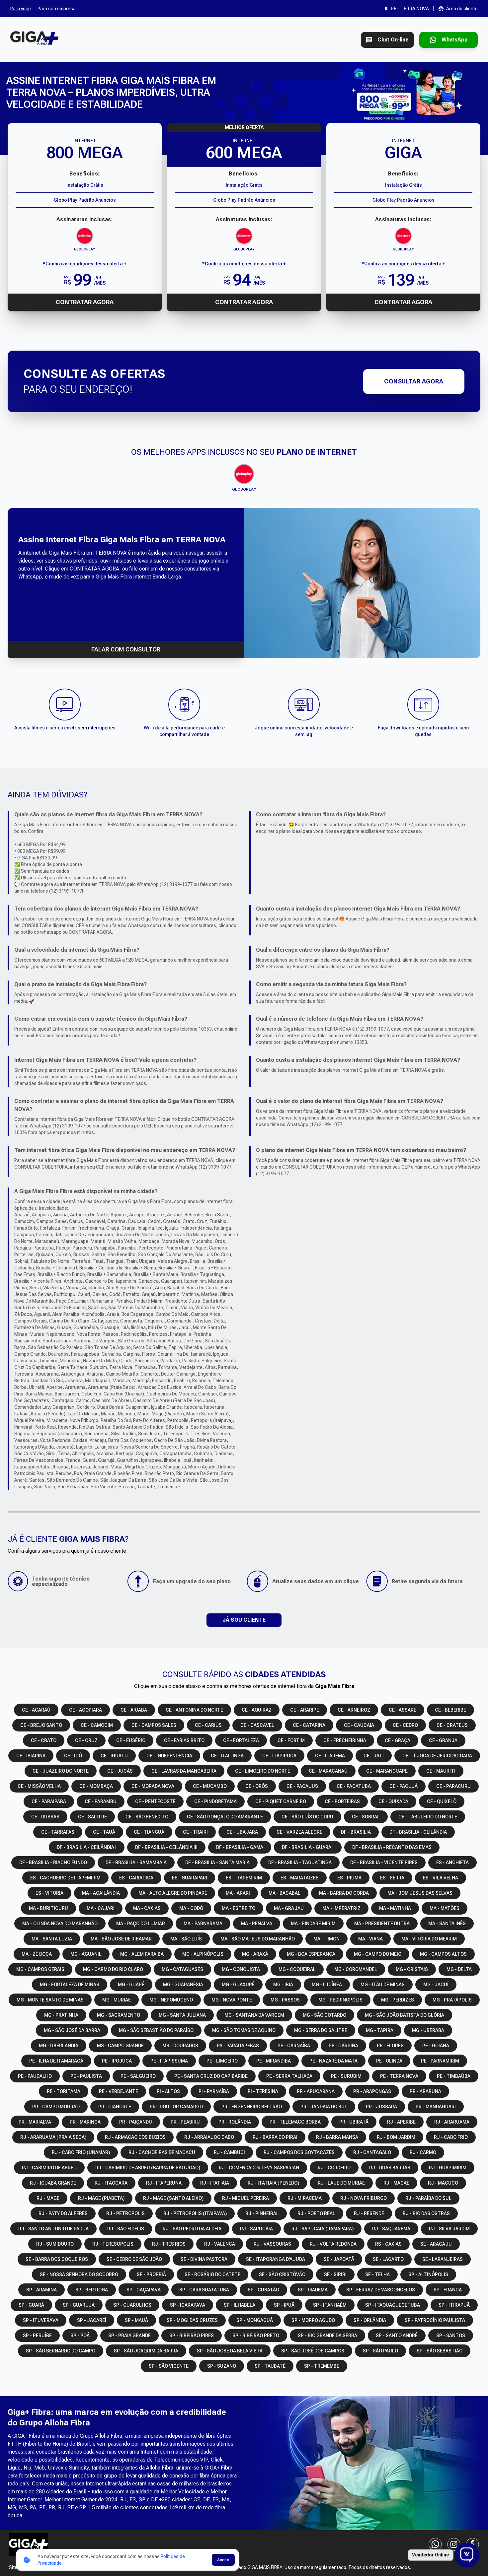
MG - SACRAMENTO (119, 2015)
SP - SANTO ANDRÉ (397, 2336)
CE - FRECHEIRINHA (345, 1740)
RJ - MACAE (396, 2183)
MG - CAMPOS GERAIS (40, 1969)
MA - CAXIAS (147, 1908)
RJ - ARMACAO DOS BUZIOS (135, 2137)
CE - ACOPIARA (85, 1710)
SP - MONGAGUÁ (255, 2320)
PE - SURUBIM (346, 2076)
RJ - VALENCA (220, 2244)
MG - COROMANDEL (356, 1969)
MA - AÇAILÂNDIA (101, 1893)
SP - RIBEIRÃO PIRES (192, 2336)
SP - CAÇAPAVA (144, 2290)
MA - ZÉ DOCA (37, 1954)
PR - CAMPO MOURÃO (56, 2107)
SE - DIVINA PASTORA (204, 2259)
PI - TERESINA (263, 2091)
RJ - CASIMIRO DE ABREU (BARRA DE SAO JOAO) (148, 2168)
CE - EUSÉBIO (131, 1740)
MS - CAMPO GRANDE (120, 2046)
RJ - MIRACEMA (305, 2198)
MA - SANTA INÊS (447, 1924)
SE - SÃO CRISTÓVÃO (282, 2274)
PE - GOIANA (436, 2046)
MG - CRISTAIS (412, 1969)
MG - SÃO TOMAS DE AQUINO (244, 2030)
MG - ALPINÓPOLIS (203, 1954)
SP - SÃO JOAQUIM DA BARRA (146, 2351)
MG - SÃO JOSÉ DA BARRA (72, 2030)
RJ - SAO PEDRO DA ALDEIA (192, 2229)
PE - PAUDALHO (35, 2076)
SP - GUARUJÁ (79, 2305)
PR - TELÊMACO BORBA (295, 2122)
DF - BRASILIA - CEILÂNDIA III (166, 1847)
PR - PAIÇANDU (136, 2122)
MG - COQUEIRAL (297, 1969)
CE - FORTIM (291, 1740)
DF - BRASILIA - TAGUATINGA (300, 1863)
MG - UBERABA (428, 2030)
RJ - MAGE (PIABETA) (101, 2198)
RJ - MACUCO (443, 2183)
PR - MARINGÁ (85, 2122)
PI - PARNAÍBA (214, 2091)
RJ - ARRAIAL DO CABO (209, 2137)
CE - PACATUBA (354, 1786)
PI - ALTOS (168, 2091)
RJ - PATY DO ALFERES (63, 2213)
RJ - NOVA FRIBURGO (364, 2198)
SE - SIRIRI (335, 2274)
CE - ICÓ (73, 1756)
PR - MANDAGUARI (436, 2107)
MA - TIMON (326, 1939)
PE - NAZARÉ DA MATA (333, 2061)
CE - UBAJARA (242, 1832)
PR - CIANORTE (115, 2107)
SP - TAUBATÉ (270, 2366)
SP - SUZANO (222, 2366)
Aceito (223, 2560)
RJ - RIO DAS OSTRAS (426, 2213)
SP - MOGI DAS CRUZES (192, 2320)
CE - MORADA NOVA (153, 1786)
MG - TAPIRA (380, 2030)
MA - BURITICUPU (48, 1908)
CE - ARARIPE (305, 1710)
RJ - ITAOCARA (111, 2183)
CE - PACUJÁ (404, 1786)
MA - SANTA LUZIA (52, 1939)
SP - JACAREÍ (92, 2320)
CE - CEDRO (405, 1725)
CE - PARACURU (453, 1786)
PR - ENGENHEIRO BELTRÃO (252, 2107)
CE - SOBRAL (366, 1817)
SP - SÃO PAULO (380, 2351)
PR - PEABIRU (185, 2122)
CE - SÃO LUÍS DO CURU (307, 1817)
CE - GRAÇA (398, 1740)
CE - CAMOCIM (97, 1725)
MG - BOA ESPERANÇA (311, 1954)
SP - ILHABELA (240, 2305)
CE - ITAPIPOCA (279, 1756)
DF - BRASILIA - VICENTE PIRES (384, 1863)
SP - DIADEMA (313, 2290)
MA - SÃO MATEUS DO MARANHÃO (258, 1939)
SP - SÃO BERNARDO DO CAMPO (61, 2351)
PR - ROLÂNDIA (235, 2122)
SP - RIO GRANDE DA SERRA (327, 2336)
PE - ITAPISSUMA (169, 2061)
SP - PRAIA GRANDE (129, 2336)
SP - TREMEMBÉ (322, 2366)
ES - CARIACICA (136, 1878)
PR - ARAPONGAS (372, 2091)
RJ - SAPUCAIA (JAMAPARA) (323, 2229)
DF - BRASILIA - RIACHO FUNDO (53, 1863)
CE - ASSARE (403, 1710)
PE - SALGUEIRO (138, 2076)
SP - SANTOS (451, 2336)
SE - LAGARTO (388, 2259)
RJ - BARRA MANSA (337, 2137)
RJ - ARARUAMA (452, 2122)
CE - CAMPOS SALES (154, 1725)
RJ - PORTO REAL (316, 2213)
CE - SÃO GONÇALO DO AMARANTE (225, 1817)
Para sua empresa (57, 9)
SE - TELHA (377, 2274)
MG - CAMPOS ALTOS (443, 1954)
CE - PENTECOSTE (155, 1801)
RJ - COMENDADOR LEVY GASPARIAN (259, 2168)
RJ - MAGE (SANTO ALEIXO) (173, 2198)
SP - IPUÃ (284, 2305)
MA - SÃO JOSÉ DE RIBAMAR (121, 1939)
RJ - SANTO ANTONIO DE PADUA (53, 2229)
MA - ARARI (238, 1893)
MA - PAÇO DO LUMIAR (141, 1924)
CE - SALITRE (92, 1817)
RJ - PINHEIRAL (262, 2213)
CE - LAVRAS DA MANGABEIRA (184, 1771)
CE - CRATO (44, 1740)
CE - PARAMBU (101, 1801)
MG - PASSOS (285, 2000)
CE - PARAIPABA (49, 1801)
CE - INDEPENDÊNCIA (169, 1756)
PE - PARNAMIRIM (440, 2061)
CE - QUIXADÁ (393, 1801)
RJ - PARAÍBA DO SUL (428, 2198)
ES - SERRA (392, 1878)
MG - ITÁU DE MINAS (383, 1985)
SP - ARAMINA (41, 2290)
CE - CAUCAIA (359, 1725)
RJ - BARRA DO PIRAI (275, 2137)
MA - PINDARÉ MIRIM (313, 1924)
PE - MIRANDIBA (274, 2061)
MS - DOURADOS (180, 2046)
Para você (21, 9)
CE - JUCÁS (120, 1771)
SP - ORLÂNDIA (370, 2320)
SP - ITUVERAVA (41, 2320)
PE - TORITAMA (64, 2091)
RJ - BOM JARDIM (396, 2137)
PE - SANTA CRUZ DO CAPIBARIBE (211, 2076)
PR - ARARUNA (425, 2091)
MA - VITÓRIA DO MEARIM (429, 1939)
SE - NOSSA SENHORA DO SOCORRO (79, 2274)
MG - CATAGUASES (182, 1969)
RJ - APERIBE (401, 2122)
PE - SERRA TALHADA (289, 2076)
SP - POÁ (80, 2336)
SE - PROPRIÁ (151, 2274)
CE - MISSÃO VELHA (39, 1786)
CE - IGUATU (114, 1756)
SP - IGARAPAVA (188, 2305)
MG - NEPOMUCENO (171, 2000)
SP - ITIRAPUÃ (454, 2305)
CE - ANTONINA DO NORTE (194, 1710)
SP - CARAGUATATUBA (204, 2290)
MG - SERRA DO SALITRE (321, 2030)
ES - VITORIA (49, 1893)
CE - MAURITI (441, 1771)
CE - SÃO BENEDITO (147, 1817)
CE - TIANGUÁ (149, 1832)
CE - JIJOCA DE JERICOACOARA (437, 1756)
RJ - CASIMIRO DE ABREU (49, 2168)
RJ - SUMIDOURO (55, 2244)
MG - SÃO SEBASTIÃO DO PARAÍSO (156, 2030)
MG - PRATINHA (61, 2015)
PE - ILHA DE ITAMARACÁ (56, 2061)
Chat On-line (393, 40)
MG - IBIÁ (283, 1985)
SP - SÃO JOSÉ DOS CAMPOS (313, 2351)
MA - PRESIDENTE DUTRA (382, 1924)
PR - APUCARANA (316, 2091)
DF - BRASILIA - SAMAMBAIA (136, 1863)
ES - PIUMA (349, 1878)
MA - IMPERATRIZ (341, 1908)
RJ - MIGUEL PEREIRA (245, 2198)
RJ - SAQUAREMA (391, 2229)
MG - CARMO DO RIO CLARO (113, 1969)
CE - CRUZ (86, 1740)
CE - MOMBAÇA (96, 1786)
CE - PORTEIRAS (342, 1801)
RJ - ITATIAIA (215, 2183)
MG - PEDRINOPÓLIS (340, 2000)
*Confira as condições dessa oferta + (85, 264)
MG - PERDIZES (398, 2000)
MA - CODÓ (191, 1908)
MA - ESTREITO (239, 1908)
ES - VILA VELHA (441, 1878)
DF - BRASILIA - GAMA (240, 1847)
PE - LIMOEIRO (222, 2061)
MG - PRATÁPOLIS (452, 2000)
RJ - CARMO (423, 2152)
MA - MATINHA (395, 1908)
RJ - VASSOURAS (272, 2244)
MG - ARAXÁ (255, 1954)
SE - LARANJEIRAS (443, 2259)
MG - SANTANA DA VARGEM (254, 2015)
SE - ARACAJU (436, 2244)
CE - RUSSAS (45, 1817)
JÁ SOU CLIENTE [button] (244, 1620)
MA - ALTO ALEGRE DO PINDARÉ (173, 1893)
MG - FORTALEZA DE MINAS (70, 1985)
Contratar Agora (85, 302)
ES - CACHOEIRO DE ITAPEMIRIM (65, 1878)
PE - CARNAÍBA (294, 2046)
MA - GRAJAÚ (289, 1908)
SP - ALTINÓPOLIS (428, 2274)
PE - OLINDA (389, 2061)
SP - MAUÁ (136, 2320)
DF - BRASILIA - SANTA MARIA (217, 1863)
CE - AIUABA (134, 1710)
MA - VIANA (370, 1939)
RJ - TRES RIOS (169, 2244)
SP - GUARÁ (31, 2305)
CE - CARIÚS (208, 1725)
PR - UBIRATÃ (354, 2122)
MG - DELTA (459, 1969)
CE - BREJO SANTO (41, 1725)
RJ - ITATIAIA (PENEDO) (273, 2183)
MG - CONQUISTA (241, 1969)
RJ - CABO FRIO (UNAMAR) (81, 2152)
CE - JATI (374, 1756)
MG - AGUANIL (86, 1954)
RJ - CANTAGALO (372, 2152)
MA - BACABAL (285, 1893)
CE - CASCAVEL (257, 1725)
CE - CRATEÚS (452, 1725)
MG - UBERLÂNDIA (59, 2046)
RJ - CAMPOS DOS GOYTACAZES (299, 2152)
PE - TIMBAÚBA (454, 2076)
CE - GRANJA (443, 1740)
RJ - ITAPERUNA (164, 2183)
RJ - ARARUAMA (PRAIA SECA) (53, 2137)
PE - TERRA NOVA (399, 2076)
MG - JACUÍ (436, 1985)
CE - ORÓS (257, 1786)
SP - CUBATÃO (263, 2290)
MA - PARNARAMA (203, 1924)
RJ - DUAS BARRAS (390, 2168)
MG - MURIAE (117, 2000)
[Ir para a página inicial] (34, 40)
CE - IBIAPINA (31, 1756)
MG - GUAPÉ (131, 1985)
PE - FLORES (390, 2046)
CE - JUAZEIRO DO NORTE (61, 1771)
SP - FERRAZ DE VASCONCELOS (381, 2290)
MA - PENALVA (257, 1924)
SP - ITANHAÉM (330, 2305)
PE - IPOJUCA (117, 2061)
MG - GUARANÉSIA (183, 1985)
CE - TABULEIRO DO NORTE (428, 1817)
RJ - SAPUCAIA (256, 2229)
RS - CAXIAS (388, 2244)
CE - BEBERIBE (450, 1710)
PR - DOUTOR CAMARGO (176, 2107)
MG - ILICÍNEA (327, 1985)
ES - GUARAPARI (190, 1878)
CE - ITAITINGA (227, 1756)
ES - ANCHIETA (452, 1863)
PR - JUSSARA (381, 2107)
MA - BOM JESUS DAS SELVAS (420, 1893)
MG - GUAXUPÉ (238, 1985)
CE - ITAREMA (330, 1756)
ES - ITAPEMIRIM (244, 1878)
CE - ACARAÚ (36, 1710)
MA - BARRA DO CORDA (344, 1893)
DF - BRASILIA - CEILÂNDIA (418, 1832)
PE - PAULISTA (86, 2076)
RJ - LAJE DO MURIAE (341, 2183)
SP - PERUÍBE (37, 2336)
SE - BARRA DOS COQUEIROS (57, 2259)
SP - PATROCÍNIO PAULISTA (435, 2320)
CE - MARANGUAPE (387, 1771)
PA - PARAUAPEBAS (238, 2046)
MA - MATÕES (445, 1908)
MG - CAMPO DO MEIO (378, 1954)
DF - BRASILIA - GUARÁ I (308, 1847)
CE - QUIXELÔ (442, 1801)
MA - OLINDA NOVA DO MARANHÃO (60, 1924)
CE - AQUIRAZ (257, 1710)
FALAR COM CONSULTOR (126, 649)
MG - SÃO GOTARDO (325, 2015)
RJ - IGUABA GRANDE (53, 2183)
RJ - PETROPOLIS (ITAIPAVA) (195, 2213)
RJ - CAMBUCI (229, 2152)
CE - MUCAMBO (210, 1786)
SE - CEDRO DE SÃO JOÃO (134, 2259)
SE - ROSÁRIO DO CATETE (212, 2274)
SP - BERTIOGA (92, 2290)
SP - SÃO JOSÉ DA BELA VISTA (230, 2351)
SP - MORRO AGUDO (313, 2320)
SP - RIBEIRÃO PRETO (256, 2336)
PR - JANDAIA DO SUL (324, 2107)
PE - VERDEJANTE (119, 2091)
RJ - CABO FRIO (451, 2137)
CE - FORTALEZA (241, 1740)
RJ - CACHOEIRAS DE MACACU (162, 2152)
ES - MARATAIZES (300, 1878)
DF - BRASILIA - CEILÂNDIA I (87, 1847)
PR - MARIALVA (35, 2122)
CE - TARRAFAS (58, 1832)
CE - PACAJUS (302, 1786)
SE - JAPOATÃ (339, 2259)
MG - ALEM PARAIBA (142, 1954)
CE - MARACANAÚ (328, 1771)
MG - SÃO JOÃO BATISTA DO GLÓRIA (405, 2015)
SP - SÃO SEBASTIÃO (440, 2351)
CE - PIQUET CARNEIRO (281, 1801)
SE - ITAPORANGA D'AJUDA (276, 2259)
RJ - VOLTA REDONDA (333, 2244)
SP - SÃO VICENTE (169, 2366)
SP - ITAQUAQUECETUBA (393, 2305)
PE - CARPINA (343, 2046)
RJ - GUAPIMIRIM (448, 2168)
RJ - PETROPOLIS (125, 2213)
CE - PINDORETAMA (215, 1801)
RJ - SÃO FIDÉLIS (126, 2229)
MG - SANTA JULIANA (182, 2015)
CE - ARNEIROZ (354, 1710)
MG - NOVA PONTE (232, 2000)
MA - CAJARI (101, 1908)
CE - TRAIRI (195, 1832)
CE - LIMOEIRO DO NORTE (263, 1771)
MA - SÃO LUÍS (186, 1939)
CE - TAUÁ (104, 1832)
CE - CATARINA (309, 1725)
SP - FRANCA (448, 2290)
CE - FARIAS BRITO (184, 1740)
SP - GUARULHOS (132, 2305)
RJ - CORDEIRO (334, 2168)
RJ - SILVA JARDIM (449, 2229)
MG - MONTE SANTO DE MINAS (50, 2000)
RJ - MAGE (48, 2198)
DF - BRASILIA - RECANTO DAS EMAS (392, 1847)
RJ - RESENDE (369, 2213)
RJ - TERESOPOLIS (113, 2244)
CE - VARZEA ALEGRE (299, 1832)
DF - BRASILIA (356, 1832)
